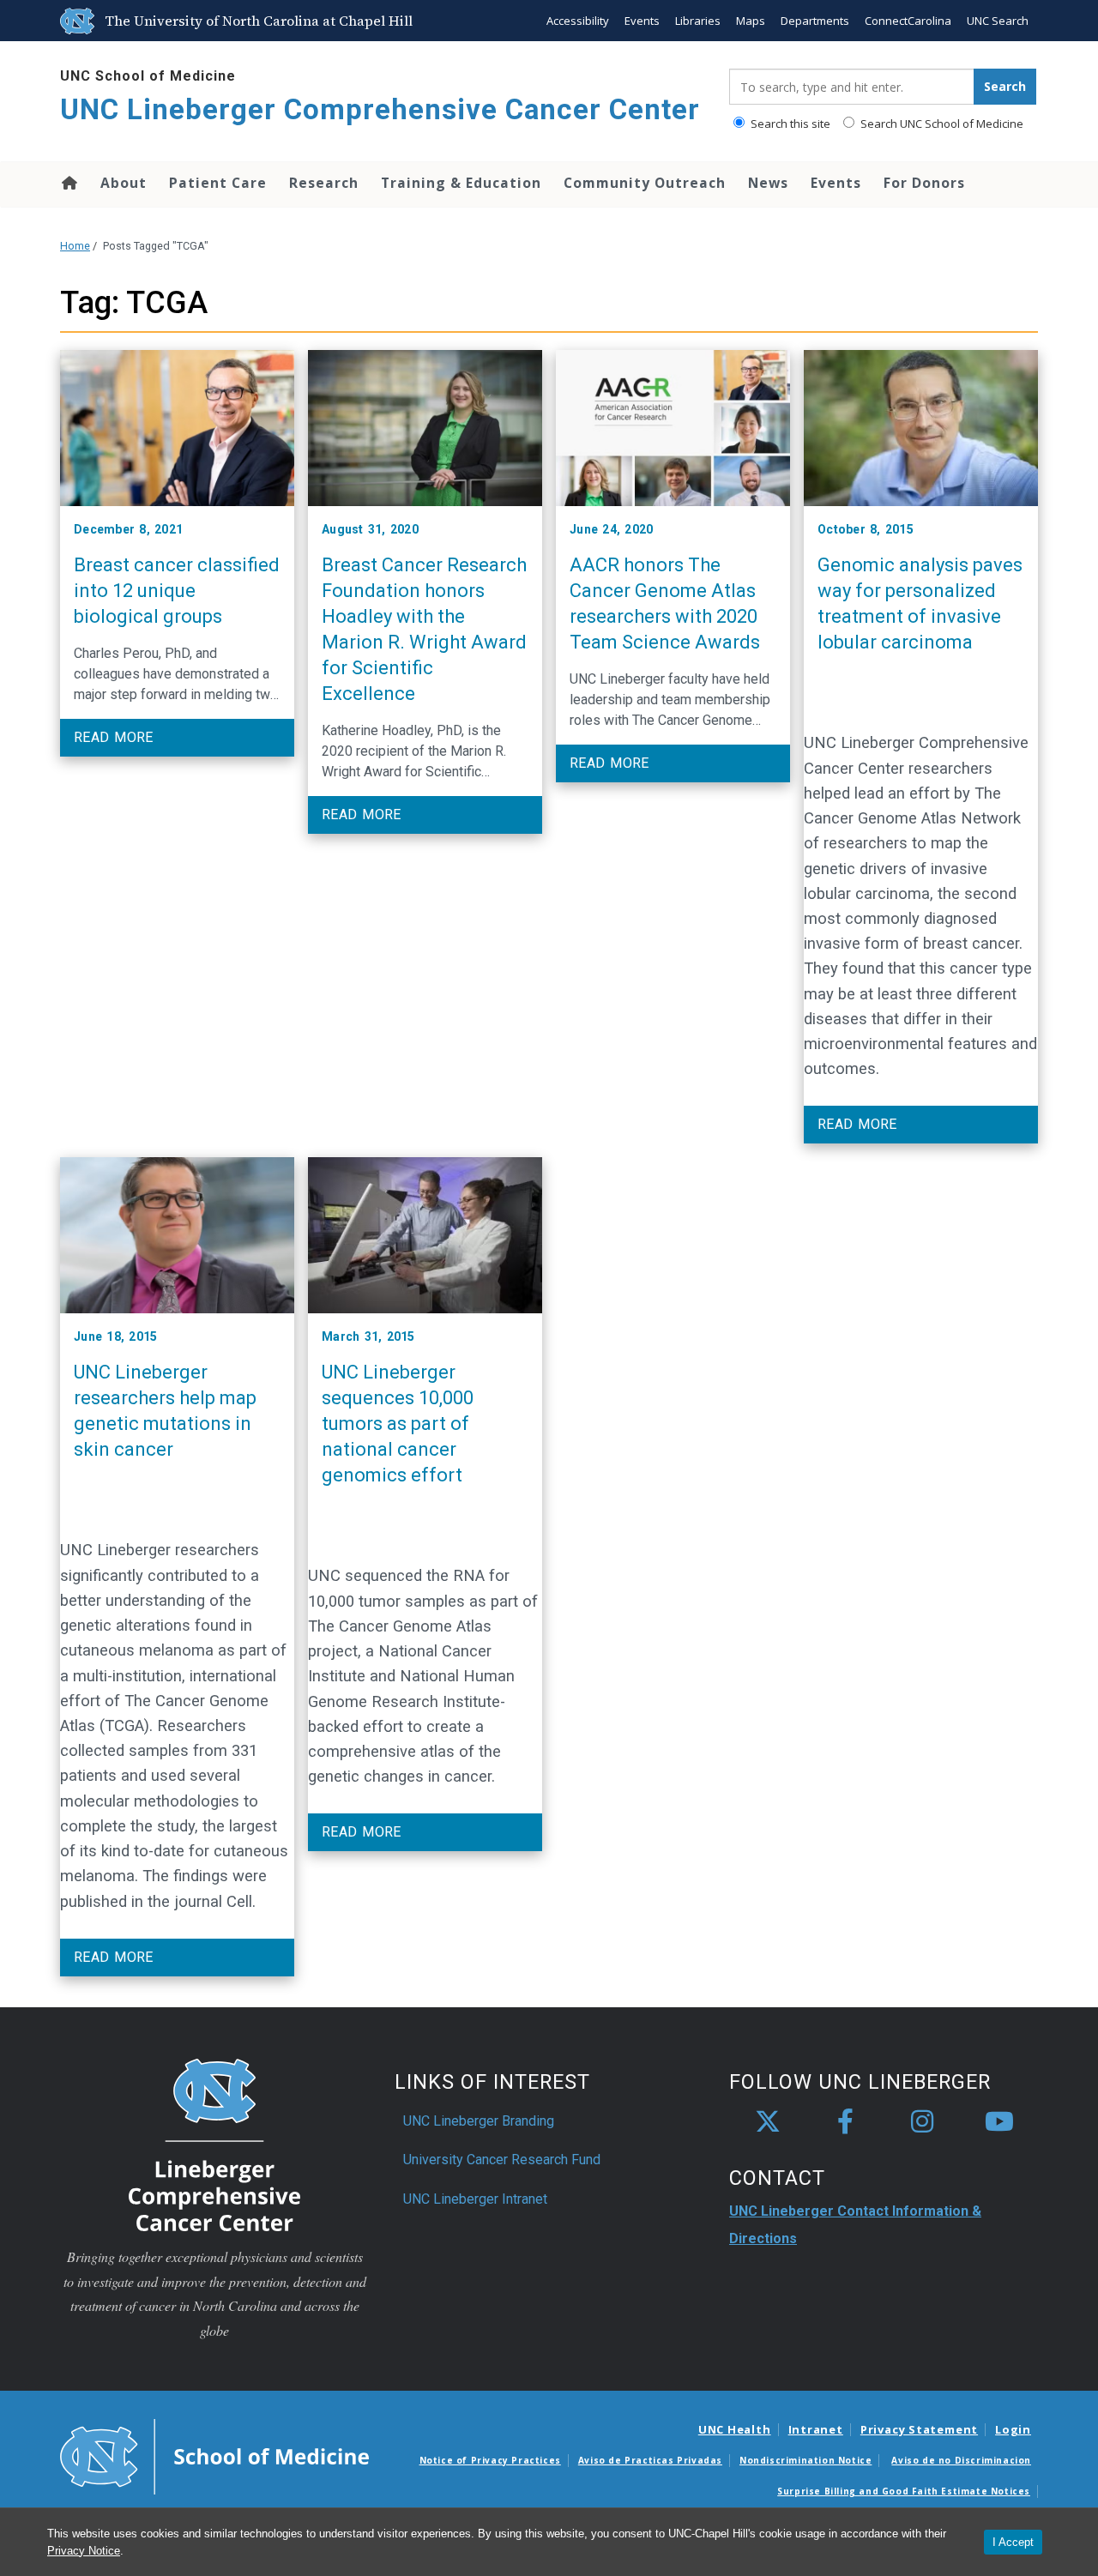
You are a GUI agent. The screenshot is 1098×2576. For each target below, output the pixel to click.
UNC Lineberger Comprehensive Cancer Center (380, 109)
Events (642, 21)
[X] (768, 2122)
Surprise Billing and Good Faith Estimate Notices (904, 2491)
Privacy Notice (84, 2551)
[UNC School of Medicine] (214, 2456)
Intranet (816, 2429)
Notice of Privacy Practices (490, 2460)
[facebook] (845, 2122)
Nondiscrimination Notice (805, 2460)
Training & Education (461, 183)
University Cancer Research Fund (502, 2160)
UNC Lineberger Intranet (475, 2199)
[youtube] (999, 2122)
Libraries (698, 21)
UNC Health (735, 2429)
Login (1013, 2429)
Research (324, 183)
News (768, 183)
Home (68, 183)
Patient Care (218, 183)
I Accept (1013, 2542)
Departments (815, 21)
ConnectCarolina (908, 21)
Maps (751, 21)
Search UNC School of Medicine (941, 124)
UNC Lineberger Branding (479, 2121)
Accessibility (578, 21)
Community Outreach (645, 183)
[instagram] (922, 2122)
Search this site (789, 124)
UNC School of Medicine (148, 76)
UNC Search (998, 21)
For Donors (924, 183)
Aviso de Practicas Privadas (650, 2460)
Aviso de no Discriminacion (961, 2460)
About (124, 183)
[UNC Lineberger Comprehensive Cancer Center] (214, 2144)
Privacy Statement (919, 2429)
